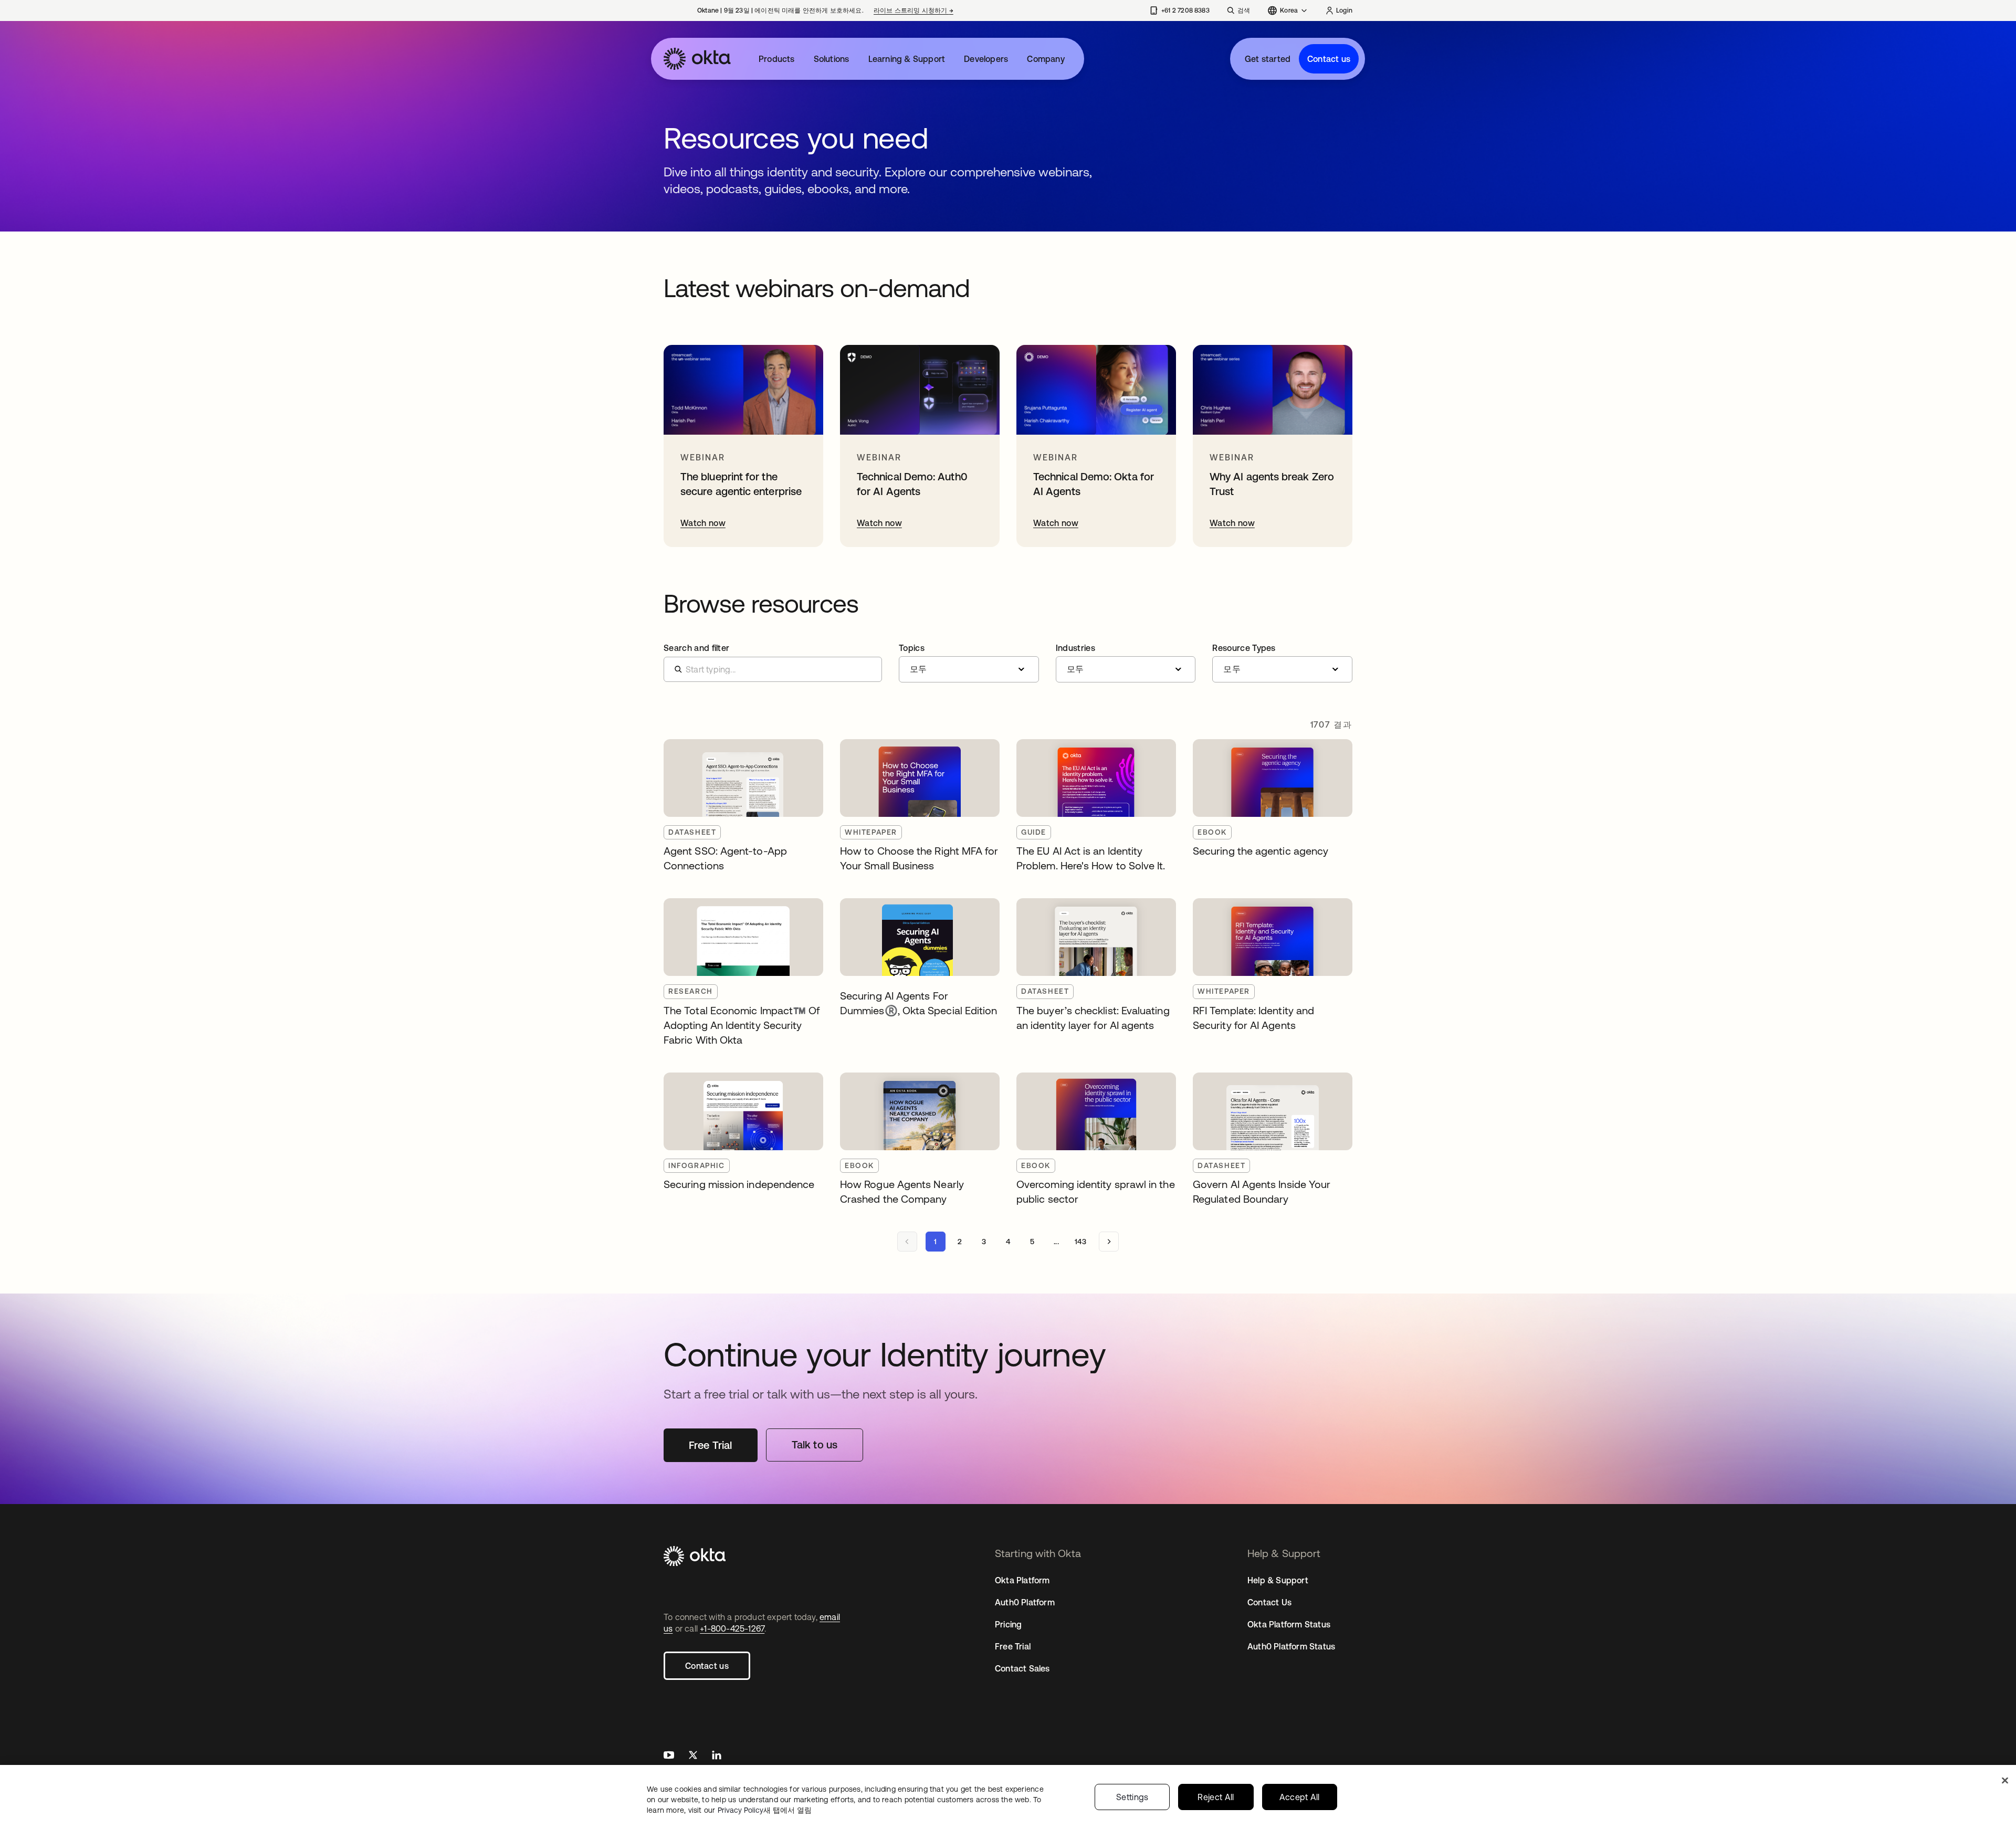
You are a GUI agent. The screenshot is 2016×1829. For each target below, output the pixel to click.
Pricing (1008, 1624)
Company (1046, 59)
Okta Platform (1022, 1580)
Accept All (1300, 1797)
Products (777, 59)
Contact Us (1269, 1602)
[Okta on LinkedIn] (717, 1756)
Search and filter (696, 648)
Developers (986, 59)
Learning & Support (907, 59)
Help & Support (1278, 1580)
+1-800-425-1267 (732, 1628)
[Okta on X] (693, 1756)
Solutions (832, 59)
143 (1080, 1242)
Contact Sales (1022, 1668)
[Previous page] (907, 1242)
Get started (1268, 59)
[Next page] (1109, 1242)
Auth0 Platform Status (1291, 1646)
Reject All (1216, 1797)
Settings (1132, 1797)
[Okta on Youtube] (669, 1756)
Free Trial (1013, 1646)
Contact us (1329, 59)
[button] (969, 663)
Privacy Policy (765, 1810)
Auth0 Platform (1025, 1602)
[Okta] (697, 59)
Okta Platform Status (1289, 1624)
